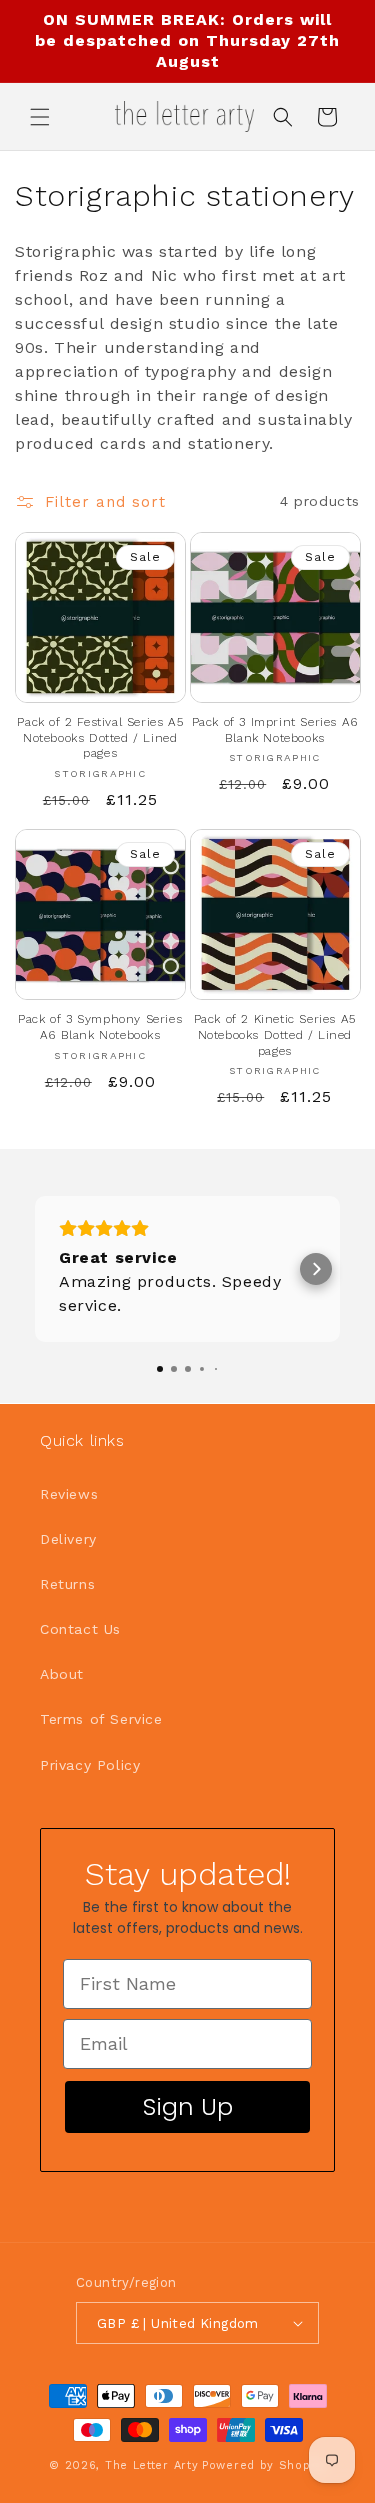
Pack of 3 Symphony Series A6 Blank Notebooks (100, 1027)
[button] (40, 117)
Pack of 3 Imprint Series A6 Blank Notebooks (275, 730)
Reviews (69, 1494)
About (62, 1674)
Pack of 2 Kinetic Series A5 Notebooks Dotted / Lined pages (275, 1034)
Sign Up (188, 2106)
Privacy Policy (90, 1765)
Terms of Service (101, 1719)
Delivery (68, 1539)
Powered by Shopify (264, 2465)
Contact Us (80, 1629)
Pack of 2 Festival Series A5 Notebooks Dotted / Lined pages (100, 737)
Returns (67, 1584)
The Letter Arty (152, 2465)
